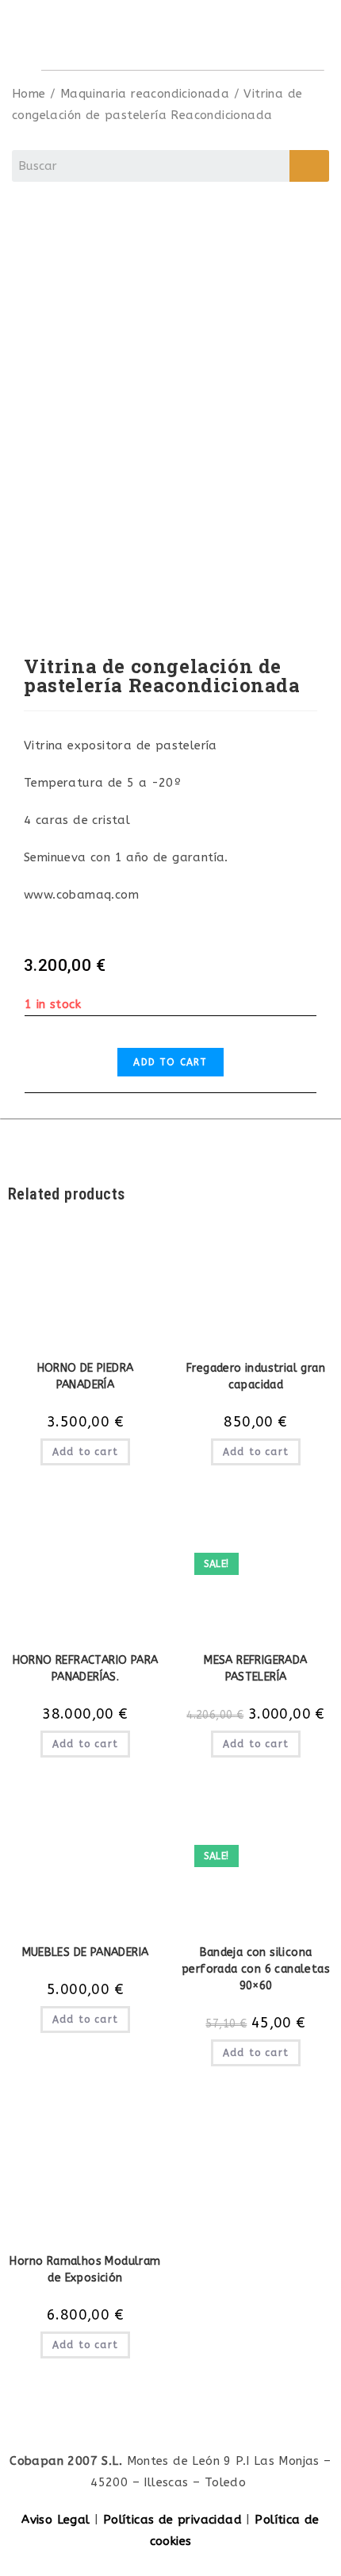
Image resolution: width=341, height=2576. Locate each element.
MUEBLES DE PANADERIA (86, 1952)
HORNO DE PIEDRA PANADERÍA (86, 1377)
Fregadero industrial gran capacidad (256, 1377)
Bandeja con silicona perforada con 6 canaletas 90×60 (256, 1969)
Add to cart (170, 1062)
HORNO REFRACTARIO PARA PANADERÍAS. (86, 1669)
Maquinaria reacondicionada (145, 94)
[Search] (309, 166)
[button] (299, 35)
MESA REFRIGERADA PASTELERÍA (255, 1669)
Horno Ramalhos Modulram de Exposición (85, 2270)
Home (29, 94)
